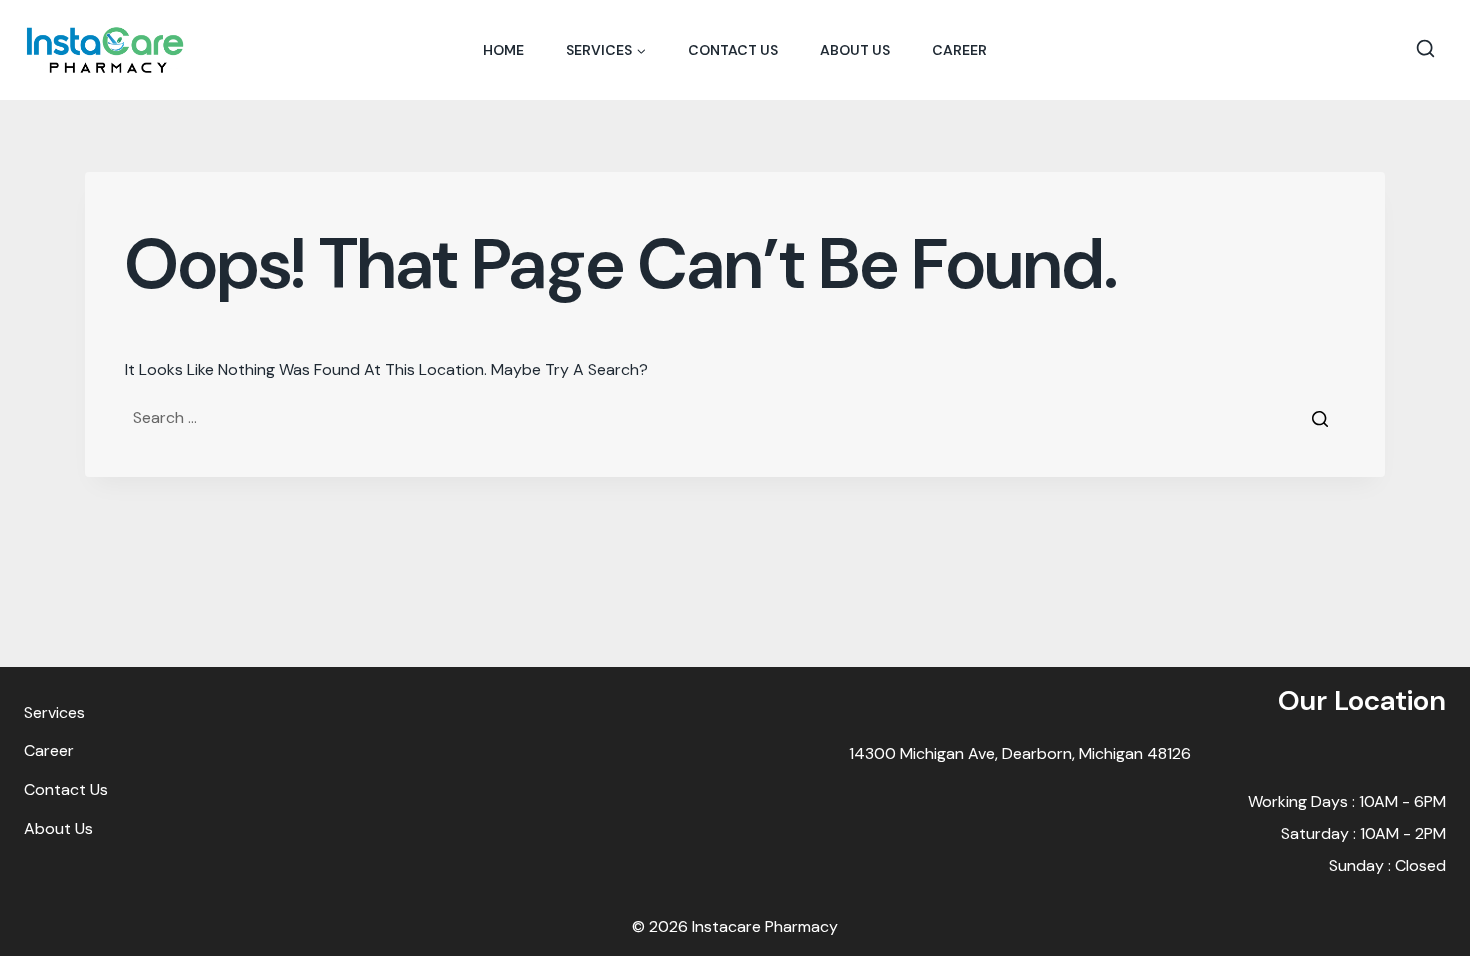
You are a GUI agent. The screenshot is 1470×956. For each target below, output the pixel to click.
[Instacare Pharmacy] (105, 49)
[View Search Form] (1425, 50)
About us (855, 50)
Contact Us (733, 50)
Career (959, 50)
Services (54, 712)
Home (503, 50)
